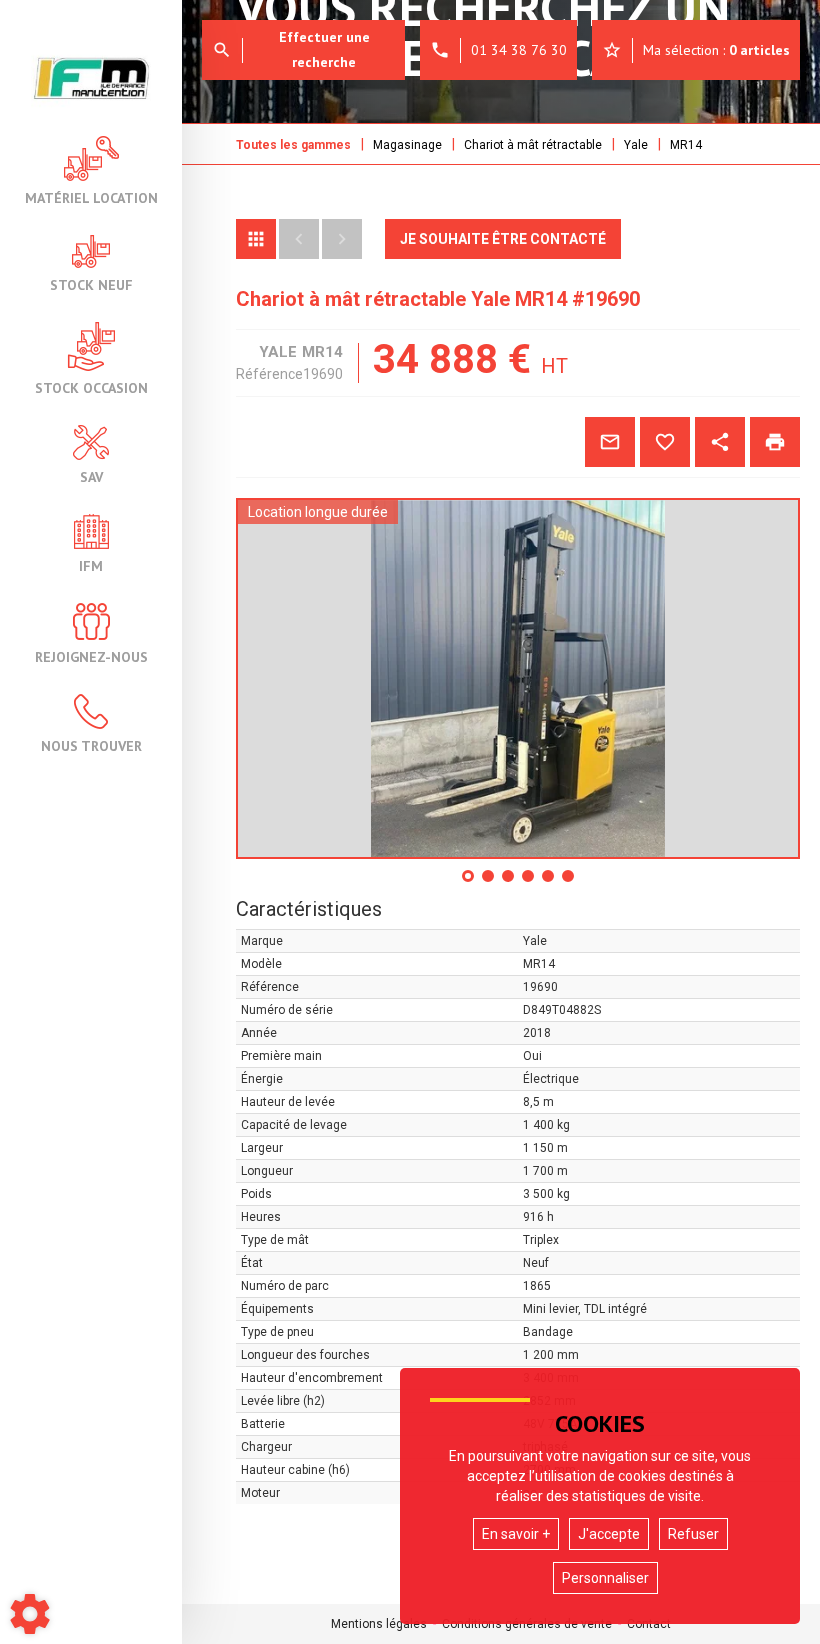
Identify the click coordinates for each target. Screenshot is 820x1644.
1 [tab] (469, 883)
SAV (91, 476)
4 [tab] (529, 883)
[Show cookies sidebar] (30, 1614)
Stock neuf (91, 284)
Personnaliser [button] (605, 1578)
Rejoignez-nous (91, 656)
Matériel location (91, 197)
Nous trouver (91, 745)
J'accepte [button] (609, 1534)
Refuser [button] (693, 1534)
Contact (649, 1624)
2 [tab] (489, 883)
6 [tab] (569, 883)
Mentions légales (379, 1624)
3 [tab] (509, 883)
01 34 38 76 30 (498, 50)
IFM (91, 565)
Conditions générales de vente (527, 1624)
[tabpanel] (518, 678)
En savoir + (516, 1534)
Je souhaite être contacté (503, 239)
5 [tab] (549, 883)
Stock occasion (91, 387)
